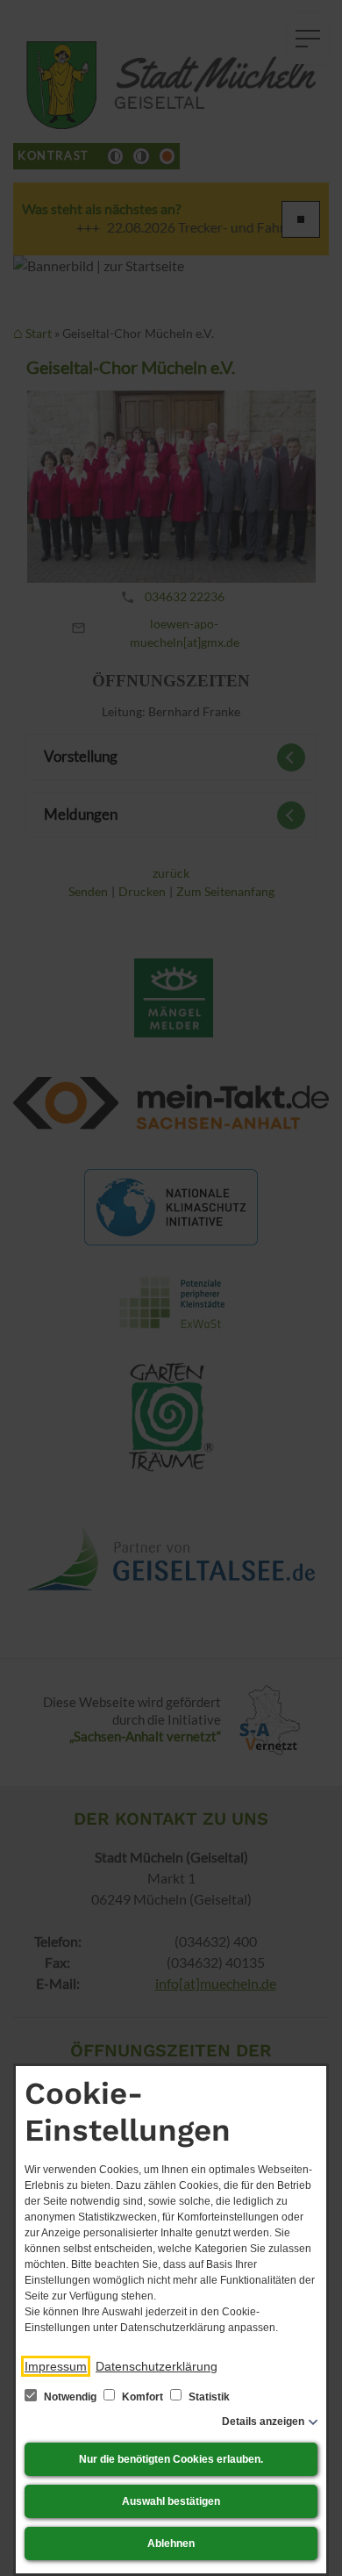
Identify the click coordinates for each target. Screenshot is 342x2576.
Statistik (208, 2397)
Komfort (142, 2397)
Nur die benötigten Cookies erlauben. (171, 2459)
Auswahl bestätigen (171, 2501)
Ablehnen (171, 2544)
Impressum (56, 2366)
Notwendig (70, 2397)
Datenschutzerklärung (157, 2366)
